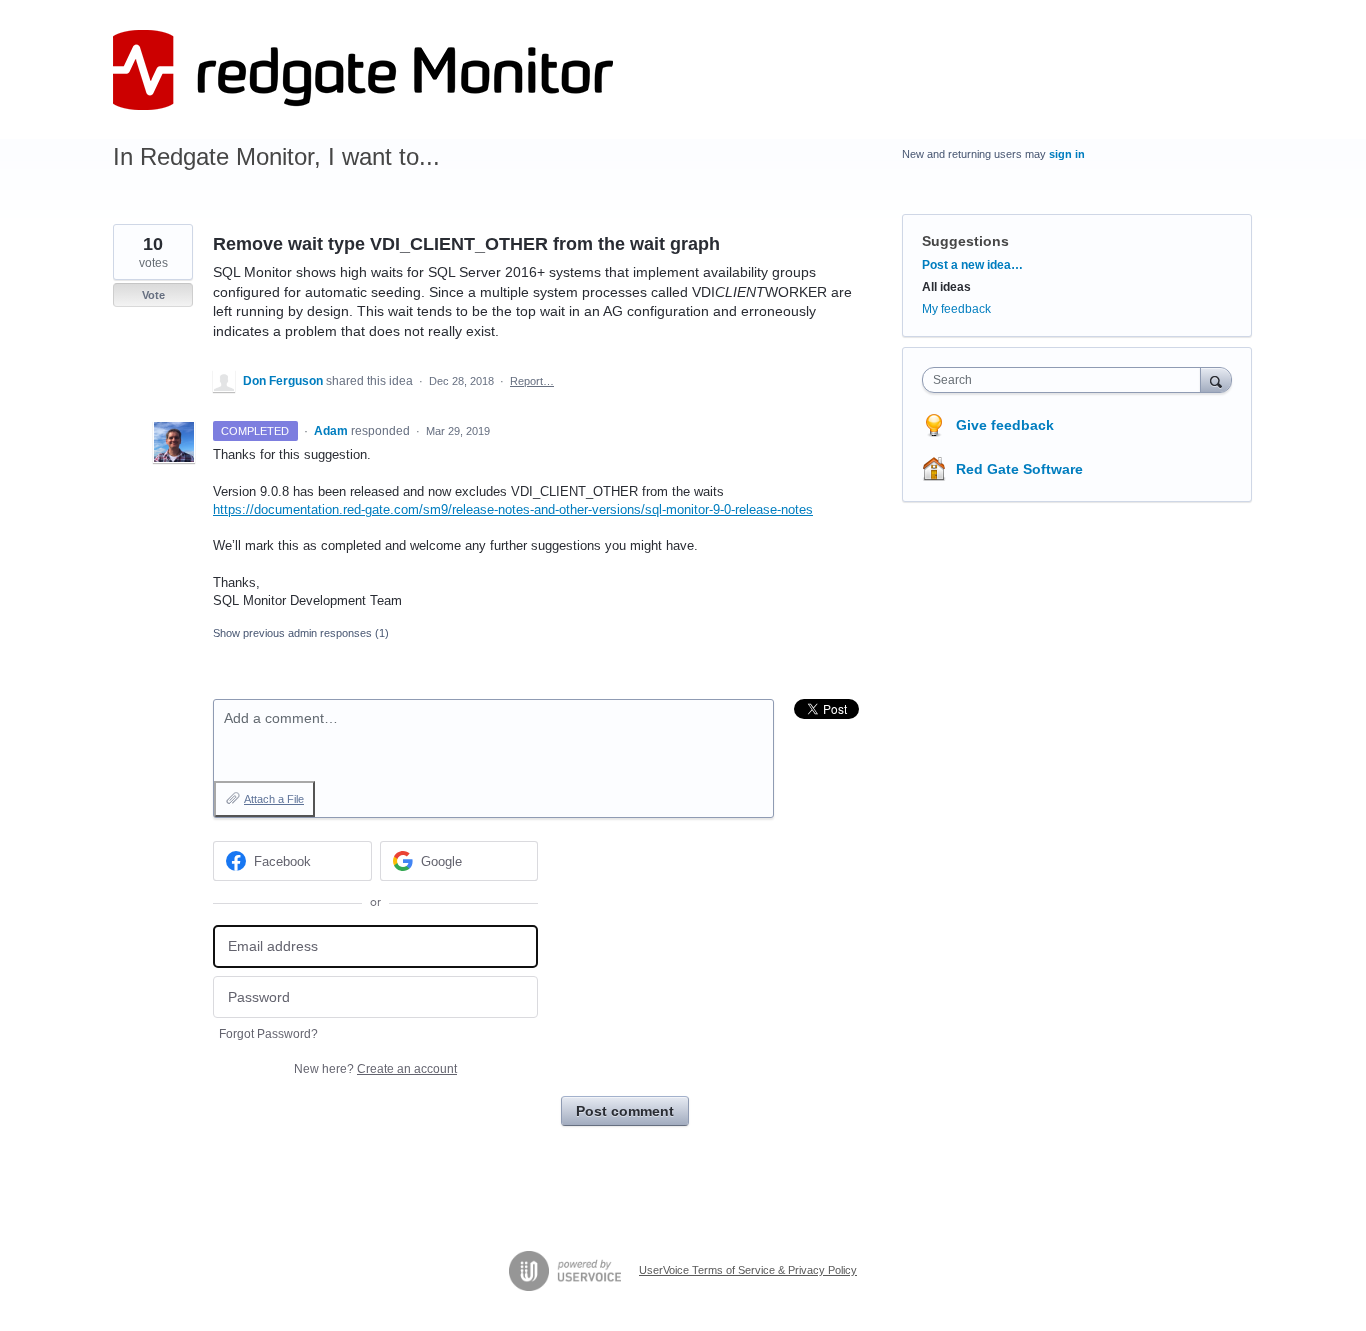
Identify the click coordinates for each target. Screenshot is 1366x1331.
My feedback (956, 309)
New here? (375, 1069)
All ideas (946, 287)
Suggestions (965, 241)
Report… (532, 381)
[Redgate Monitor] (363, 70)
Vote (153, 295)
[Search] (1216, 379)
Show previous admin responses (301, 633)
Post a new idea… (972, 265)
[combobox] (1066, 380)
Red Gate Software (1019, 469)
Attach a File (274, 799)
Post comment (625, 1111)
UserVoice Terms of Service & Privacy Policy (748, 1270)
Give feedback (1005, 425)
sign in (1067, 154)
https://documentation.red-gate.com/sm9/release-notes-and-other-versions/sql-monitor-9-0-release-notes (513, 509)
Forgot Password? (268, 1034)
